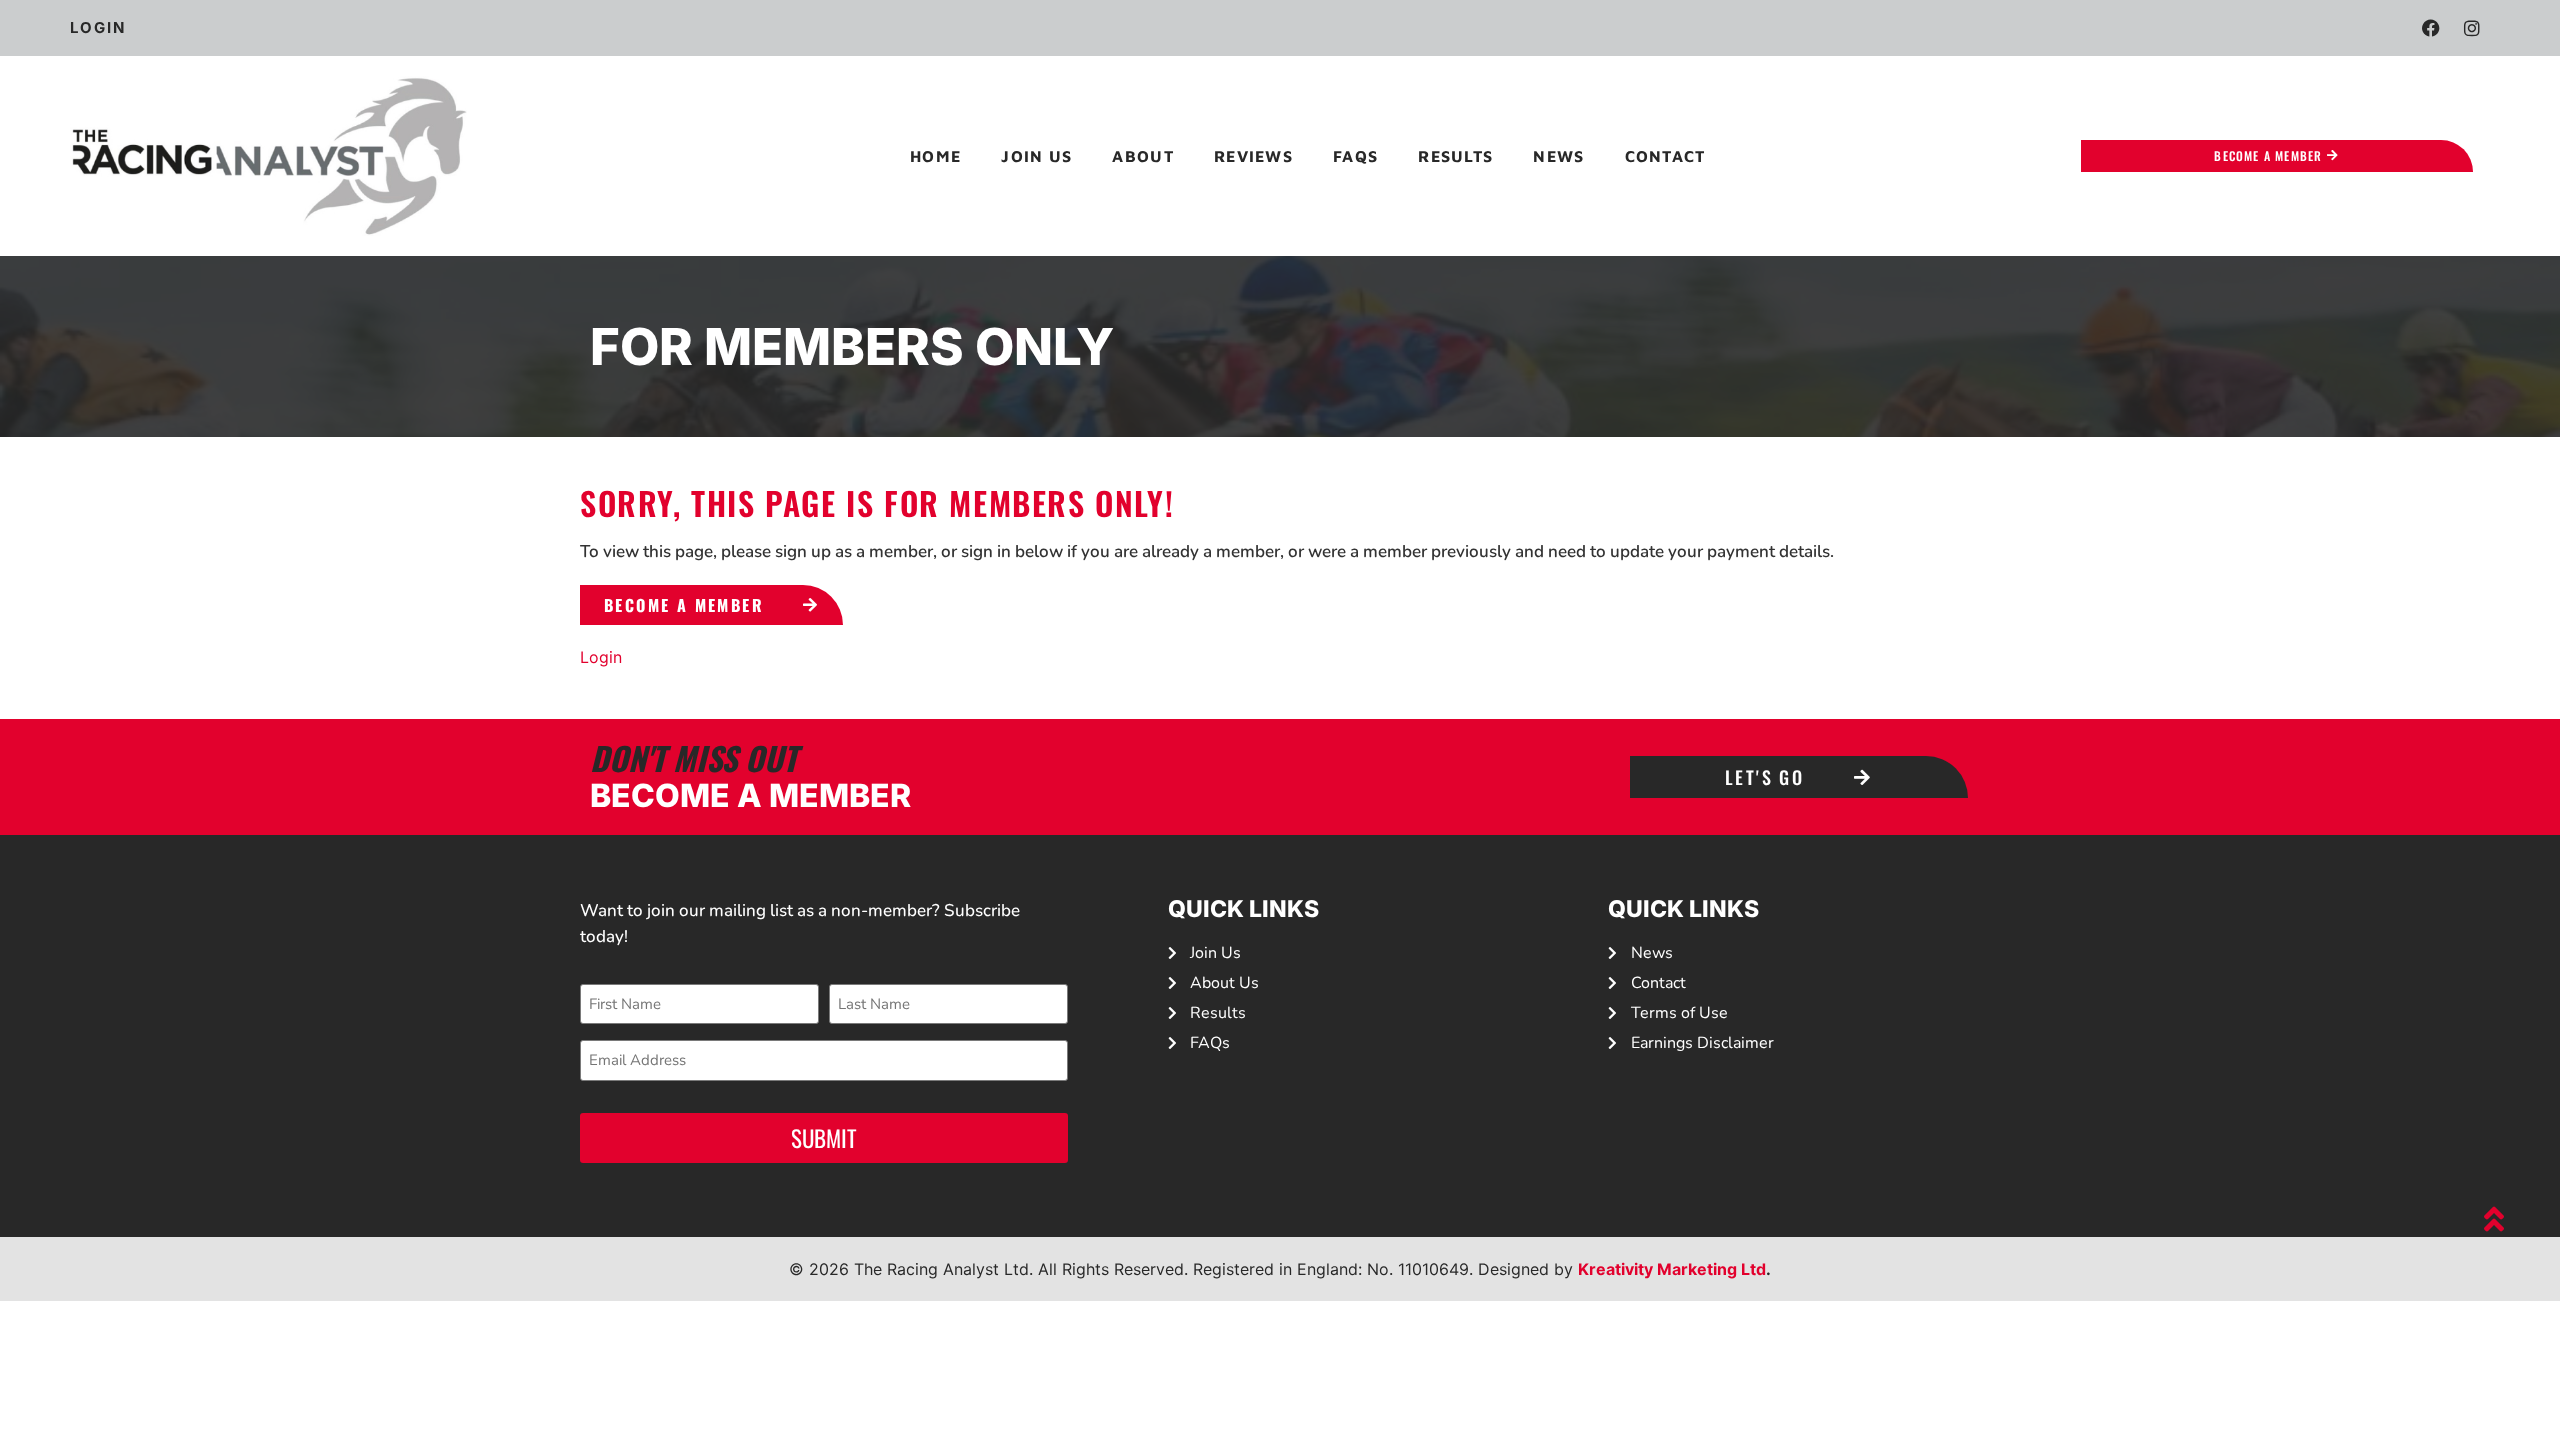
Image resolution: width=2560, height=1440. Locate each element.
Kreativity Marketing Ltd (1672, 1269)
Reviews (1253, 156)
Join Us (1036, 156)
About (1143, 156)
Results (1455, 156)
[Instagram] (2472, 28)
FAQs (1355, 156)
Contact (1665, 156)
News (1558, 156)
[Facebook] (2431, 28)
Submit (824, 1138)
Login (601, 657)
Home (935, 156)
